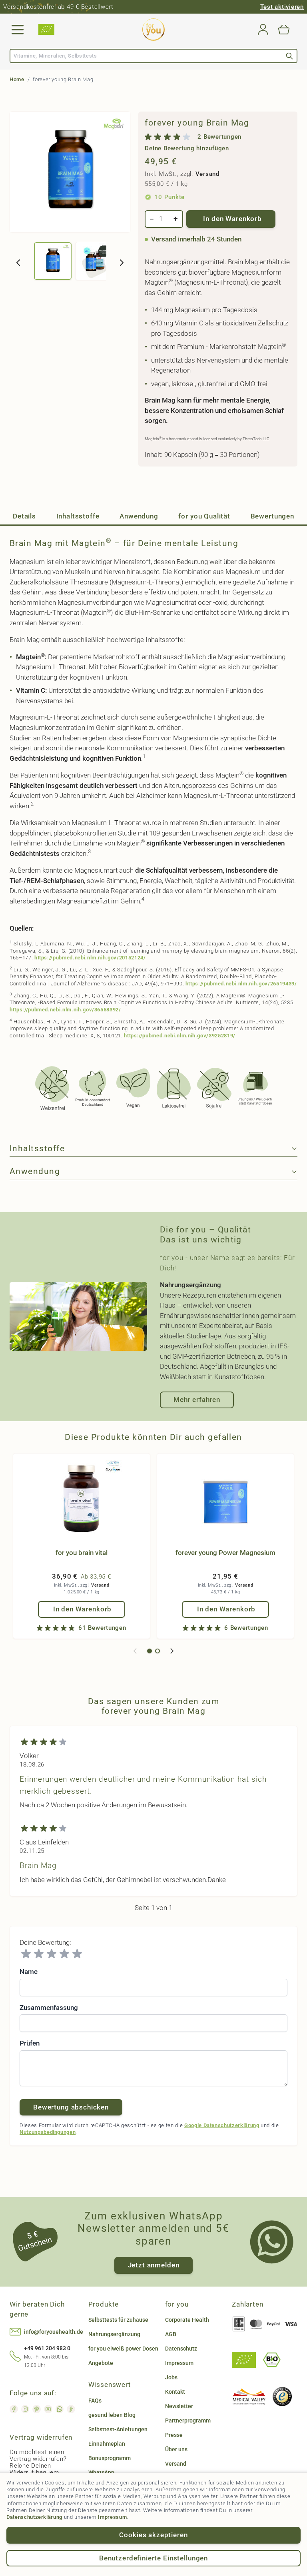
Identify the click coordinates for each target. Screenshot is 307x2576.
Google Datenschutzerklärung (222, 2125)
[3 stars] (52, 1954)
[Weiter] (122, 263)
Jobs (171, 2377)
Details (24, 516)
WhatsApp (101, 2472)
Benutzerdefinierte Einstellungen (153, 2558)
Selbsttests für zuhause (118, 2320)
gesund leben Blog (112, 2415)
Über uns (176, 2449)
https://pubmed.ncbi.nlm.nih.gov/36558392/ (65, 1010)
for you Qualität (204, 516)
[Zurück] (18, 263)
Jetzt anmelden (154, 2265)
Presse (174, 2435)
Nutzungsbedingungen (48, 2132)
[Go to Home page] (153, 30)
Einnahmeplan (107, 2444)
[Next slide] (172, 1651)
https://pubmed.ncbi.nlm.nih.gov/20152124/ (90, 958)
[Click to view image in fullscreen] (70, 172)
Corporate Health (187, 2320)
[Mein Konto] (263, 30)
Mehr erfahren (197, 1400)
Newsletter (179, 2406)
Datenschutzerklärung (34, 2517)
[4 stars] (64, 1954)
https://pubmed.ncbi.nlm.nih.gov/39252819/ (180, 1036)
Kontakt (175, 2392)
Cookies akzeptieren (153, 2535)
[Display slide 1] (150, 1651)
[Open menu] (18, 30)
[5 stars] (77, 1954)
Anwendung (139, 516)
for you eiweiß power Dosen (123, 2349)
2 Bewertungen (219, 137)
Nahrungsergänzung (114, 2334)
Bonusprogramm (110, 2458)
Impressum (112, 2517)
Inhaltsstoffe (78, 516)
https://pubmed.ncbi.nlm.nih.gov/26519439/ (241, 984)
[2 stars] (39, 1954)
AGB (171, 2334)
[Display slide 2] (157, 1651)
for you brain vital (82, 1553)
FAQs (95, 2401)
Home (17, 79)
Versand (207, 174)
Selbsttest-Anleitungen (118, 2429)
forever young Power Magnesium (225, 1553)
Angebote (101, 2363)
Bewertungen (272, 516)
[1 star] (26, 1954)
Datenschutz (181, 2349)
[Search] (289, 56)
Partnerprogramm (188, 2420)
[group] (218, 142)
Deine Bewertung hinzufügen (187, 149)
